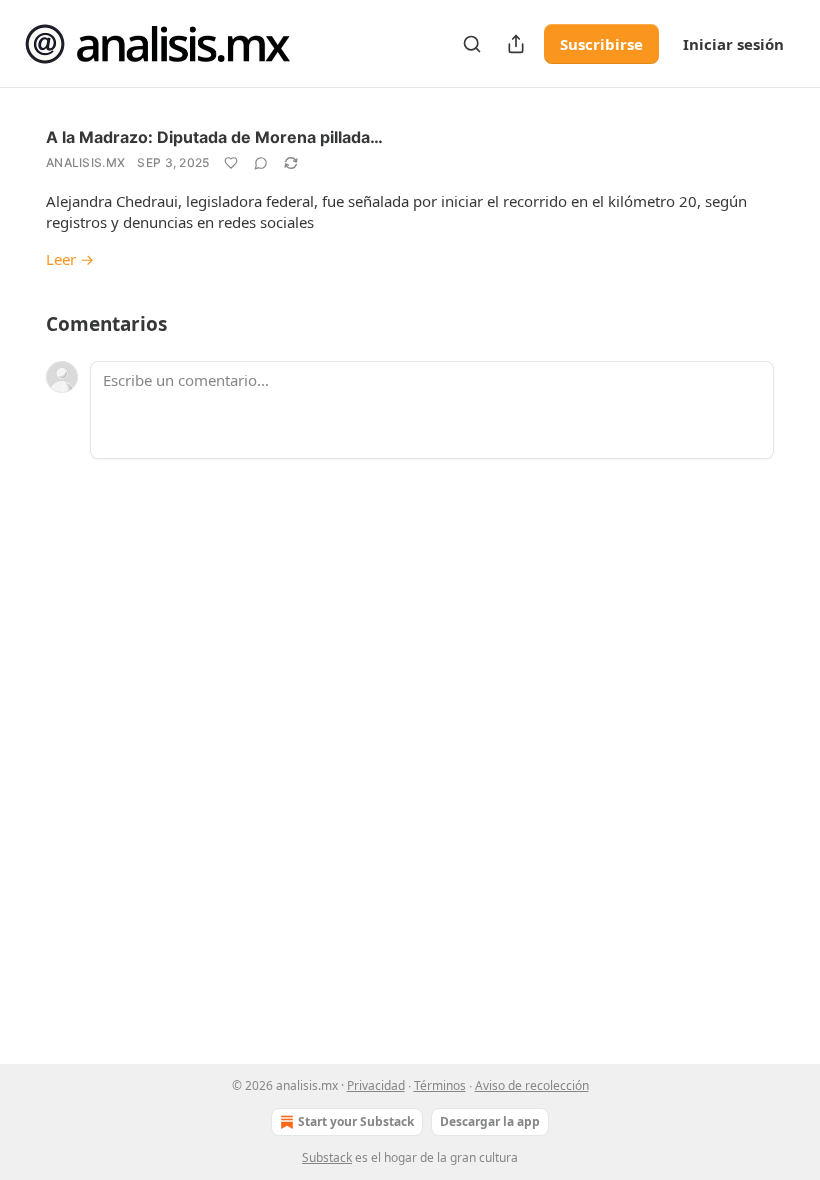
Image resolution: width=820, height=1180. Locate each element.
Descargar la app (490, 1121)
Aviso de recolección (532, 1085)
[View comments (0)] (261, 163)
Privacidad (376, 1085)
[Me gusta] (231, 163)
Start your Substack (356, 1121)
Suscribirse (601, 44)
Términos (440, 1085)
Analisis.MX (85, 162)
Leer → (70, 259)
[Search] (472, 44)
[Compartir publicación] (516, 44)
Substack (327, 1157)
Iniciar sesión (733, 44)
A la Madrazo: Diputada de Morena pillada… (214, 137)
